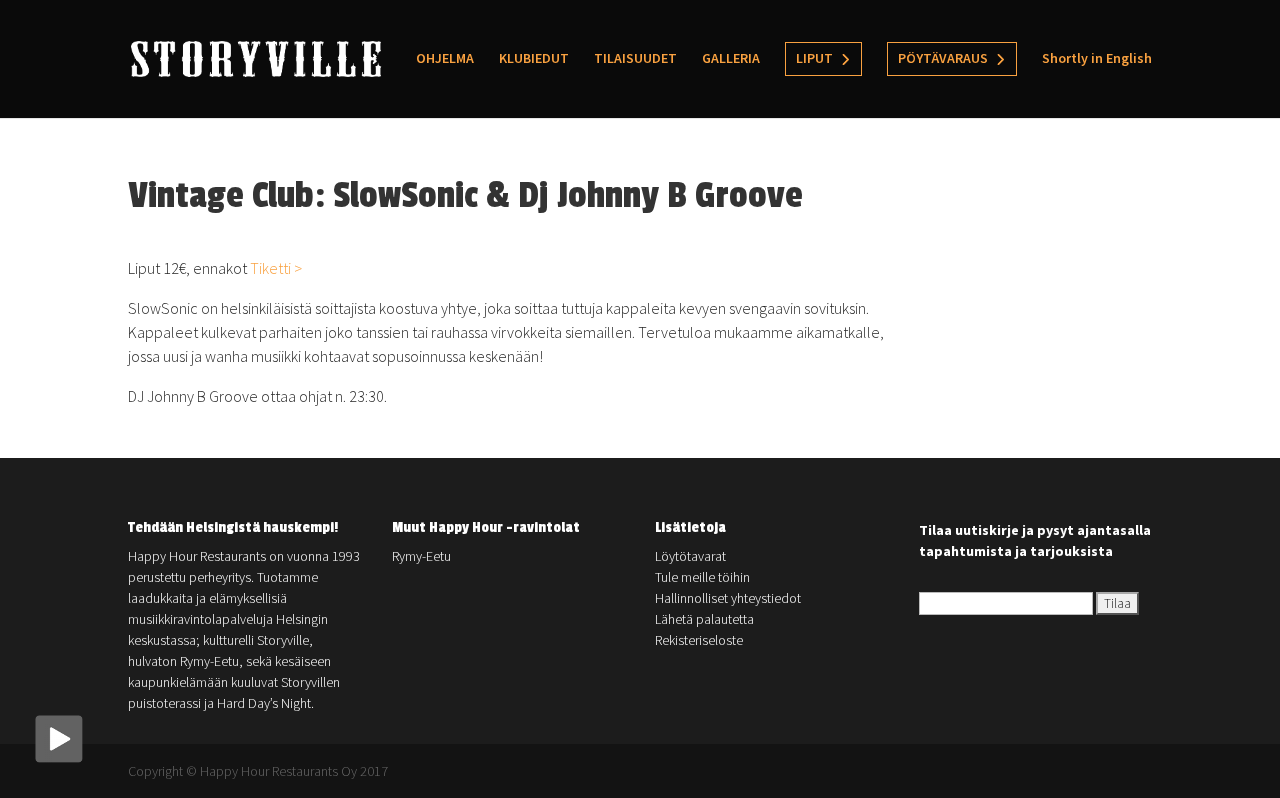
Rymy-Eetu (421, 556)
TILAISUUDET (635, 59)
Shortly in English (1097, 59)
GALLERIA (731, 59)
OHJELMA (445, 59)
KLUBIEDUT (534, 59)
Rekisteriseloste (699, 640)
